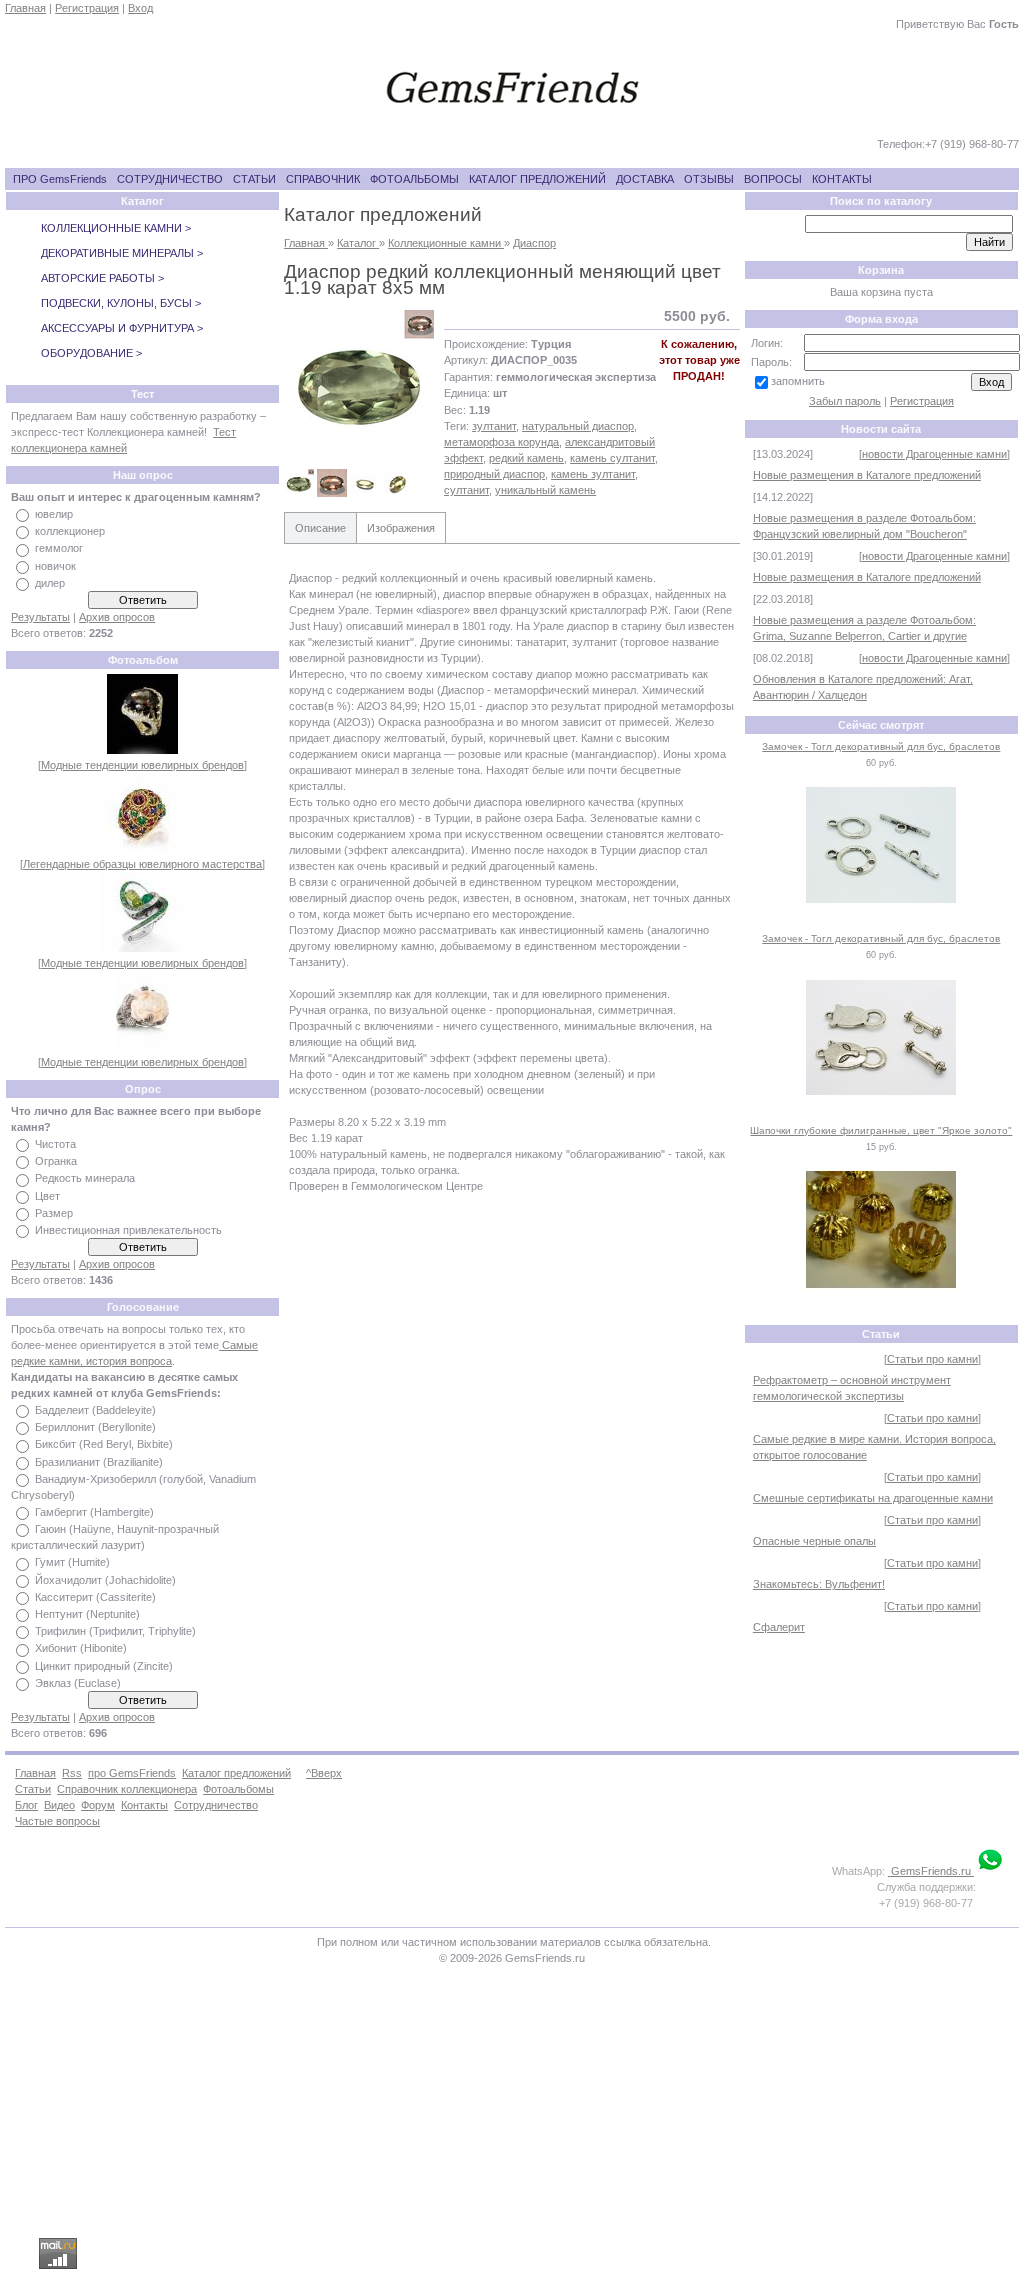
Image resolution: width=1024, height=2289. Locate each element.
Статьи (33, 1789)
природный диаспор (494, 474)
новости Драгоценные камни (934, 454)
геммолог (59, 549)
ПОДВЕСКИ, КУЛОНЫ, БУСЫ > (121, 303)
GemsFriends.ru (931, 1871)
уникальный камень (545, 490)
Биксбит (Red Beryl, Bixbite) (104, 1445)
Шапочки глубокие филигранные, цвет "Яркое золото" (881, 1130)
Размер (54, 1213)
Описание (320, 528)
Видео (59, 1805)
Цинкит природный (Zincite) (104, 1666)
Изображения (401, 528)
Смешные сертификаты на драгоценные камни (873, 1498)
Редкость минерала (85, 1179)
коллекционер (70, 531)
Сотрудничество (216, 1805)
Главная (25, 8)
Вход (140, 8)
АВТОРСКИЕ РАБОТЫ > (102, 278)
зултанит (494, 426)
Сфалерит (779, 1627)
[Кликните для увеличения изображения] (359, 383)
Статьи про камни (932, 1359)
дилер (50, 583)
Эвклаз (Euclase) (78, 1683)
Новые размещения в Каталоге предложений (867, 475)
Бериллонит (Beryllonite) (95, 1427)
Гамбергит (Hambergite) (94, 1512)
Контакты (144, 1805)
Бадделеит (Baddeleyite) (95, 1410)
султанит (466, 490)
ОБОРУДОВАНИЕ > (91, 353)
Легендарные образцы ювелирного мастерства (142, 864)
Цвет (47, 1196)
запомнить (798, 381)
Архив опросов (117, 617)
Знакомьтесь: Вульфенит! (819, 1584)
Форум (98, 1805)
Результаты (40, 617)
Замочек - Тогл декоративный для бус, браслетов (881, 746)
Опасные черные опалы (814, 1541)
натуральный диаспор (578, 426)
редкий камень (526, 458)
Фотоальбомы (238, 1789)
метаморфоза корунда (501, 442)
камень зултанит (593, 474)
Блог (26, 1805)
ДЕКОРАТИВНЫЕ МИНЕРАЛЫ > (122, 253)
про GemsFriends (132, 1773)
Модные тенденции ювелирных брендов (142, 765)
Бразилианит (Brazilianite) (99, 1462)
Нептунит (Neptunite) (87, 1614)
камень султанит (612, 458)
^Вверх (324, 1773)
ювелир (54, 514)
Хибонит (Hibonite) (81, 1649)
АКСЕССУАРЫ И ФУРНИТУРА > (122, 328)
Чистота (55, 1144)
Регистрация (87, 8)
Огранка (56, 1161)
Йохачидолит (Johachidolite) (105, 1580)
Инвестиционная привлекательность (128, 1230)
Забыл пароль (845, 401)
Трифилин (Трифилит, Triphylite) (115, 1631)
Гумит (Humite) (72, 1563)
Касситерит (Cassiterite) (95, 1597)
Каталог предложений (236, 1773)
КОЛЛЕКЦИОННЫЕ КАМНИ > (116, 228)
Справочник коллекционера (127, 1789)
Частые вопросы (57, 1821)
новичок (55, 566)
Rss (72, 1773)
